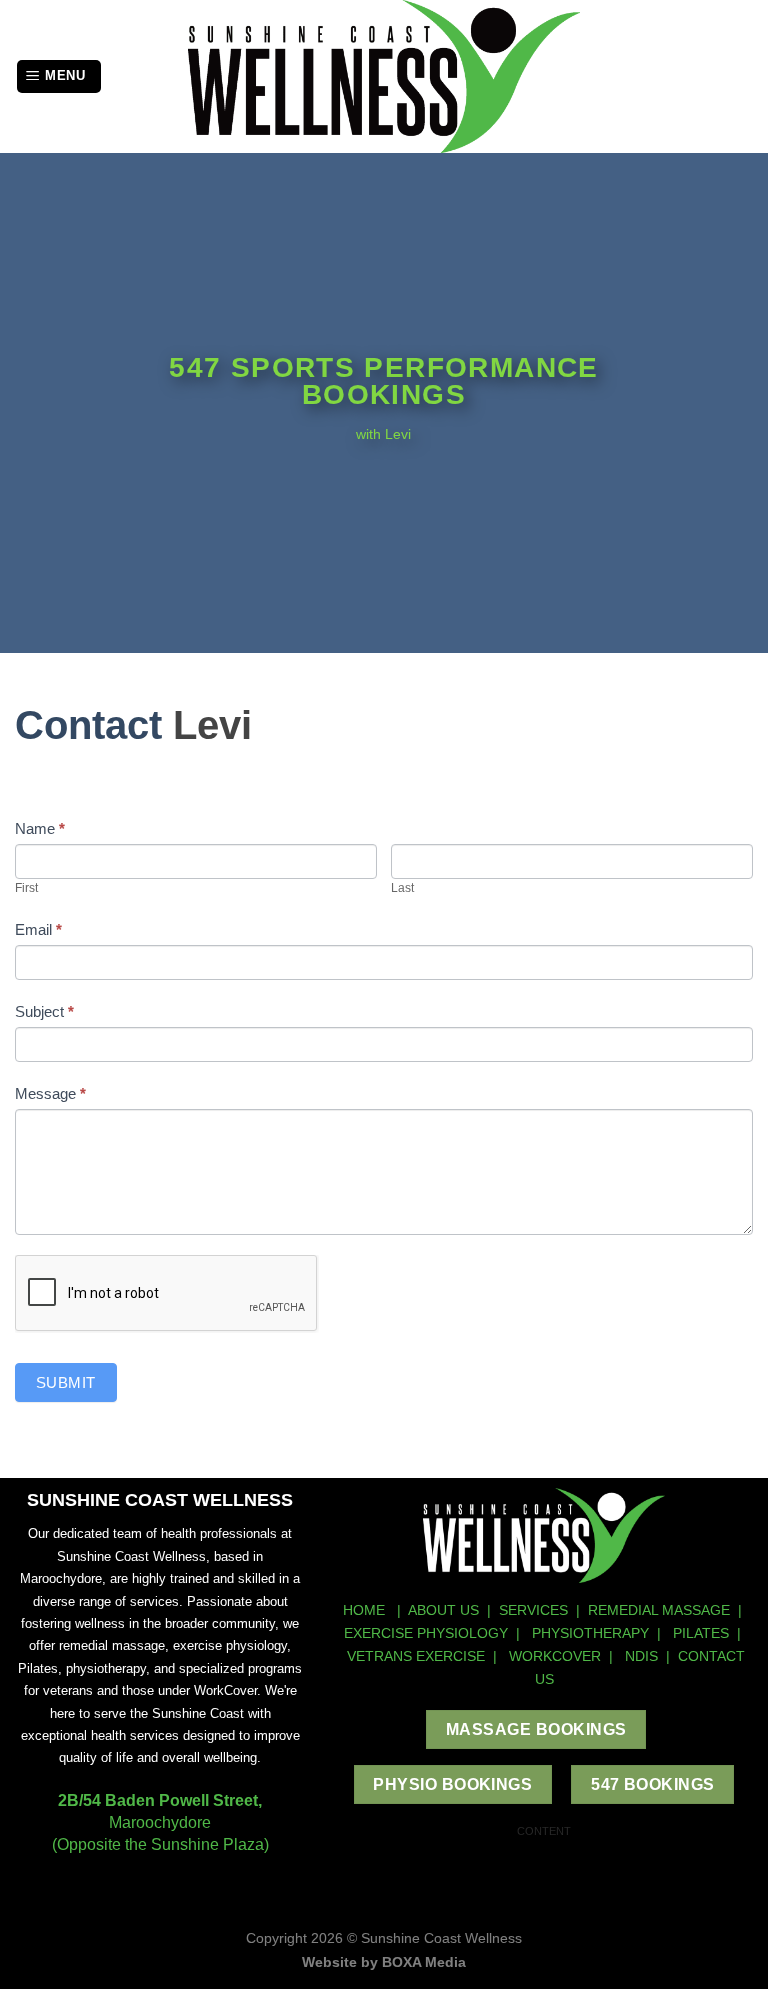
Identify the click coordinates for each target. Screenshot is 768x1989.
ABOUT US (443, 1610)
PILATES (701, 1633)
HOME (366, 1610)
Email (38, 929)
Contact (88, 725)
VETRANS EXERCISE (416, 1656)
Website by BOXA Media (384, 1962)
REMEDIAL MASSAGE (659, 1610)
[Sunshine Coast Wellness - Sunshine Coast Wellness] (384, 76)
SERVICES (533, 1610)
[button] (59, 76)
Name (40, 828)
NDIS (641, 1656)
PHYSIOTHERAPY (590, 1633)
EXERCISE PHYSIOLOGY (426, 1633)
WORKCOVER (555, 1656)
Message (50, 1093)
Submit (66, 1382)
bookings (384, 394)
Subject (44, 1011)
